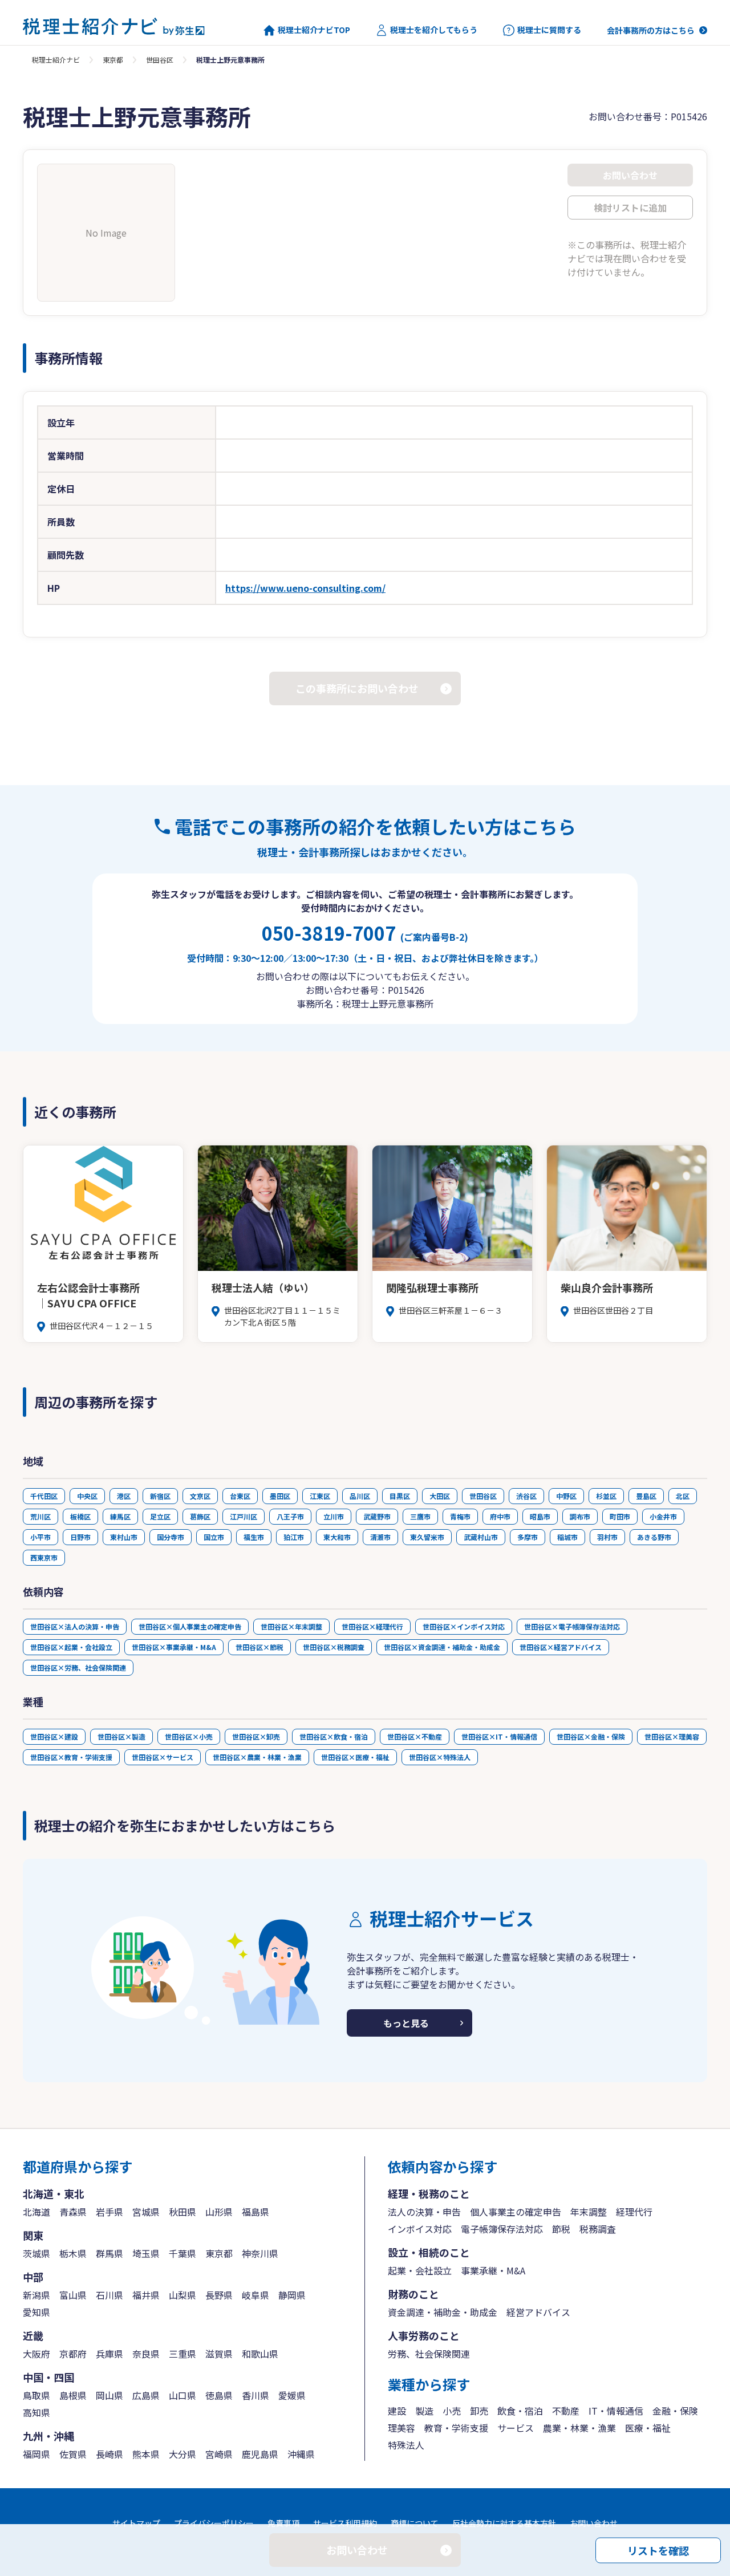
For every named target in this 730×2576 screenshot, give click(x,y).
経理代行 (634, 2212)
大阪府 (36, 2354)
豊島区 (646, 1496)
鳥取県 (36, 2395)
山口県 (182, 2395)
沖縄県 (301, 2454)
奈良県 (146, 2354)
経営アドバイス (538, 2312)
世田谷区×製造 (121, 1736)
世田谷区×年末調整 (291, 1626)
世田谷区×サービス (163, 1757)
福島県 (255, 2212)
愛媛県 (292, 2395)
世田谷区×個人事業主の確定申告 (190, 1626)
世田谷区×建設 (54, 1736)
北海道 (36, 2212)
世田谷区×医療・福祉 (355, 1757)
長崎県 (109, 2454)
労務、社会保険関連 (429, 2354)
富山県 (73, 2295)
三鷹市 (420, 1516)
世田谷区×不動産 (415, 1736)
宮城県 (146, 2212)
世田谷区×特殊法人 (440, 1757)
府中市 (500, 1516)
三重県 (182, 2354)
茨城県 (36, 2253)
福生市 (254, 1537)
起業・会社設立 (420, 2270)
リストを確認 (658, 2550)
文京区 (200, 1496)
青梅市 (460, 1516)
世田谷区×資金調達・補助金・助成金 (442, 1647)
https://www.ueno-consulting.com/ (305, 588)
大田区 (440, 1496)
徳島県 (219, 2395)
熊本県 (146, 2454)
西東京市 (44, 1557)
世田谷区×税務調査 (334, 1647)
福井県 (146, 2295)
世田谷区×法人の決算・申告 (75, 1626)
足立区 (160, 1516)
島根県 (73, 2395)
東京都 (113, 60)
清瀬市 (380, 1537)
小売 (452, 2411)
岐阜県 (255, 2295)
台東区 (240, 1496)
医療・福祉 (648, 2428)
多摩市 (528, 1537)
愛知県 (36, 2312)
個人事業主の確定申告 (516, 2212)
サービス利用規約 (345, 2523)
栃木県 (73, 2253)
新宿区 (160, 1496)
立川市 (334, 1516)
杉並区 (606, 1496)
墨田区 (280, 1496)
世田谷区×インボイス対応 (464, 1626)
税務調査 (598, 2229)
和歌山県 (260, 2354)
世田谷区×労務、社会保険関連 (78, 1667)
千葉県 (182, 2253)
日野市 (80, 1537)
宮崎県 (219, 2454)
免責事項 (283, 2523)
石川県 (109, 2295)
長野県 (219, 2295)
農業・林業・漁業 (579, 2428)
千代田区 (44, 1496)
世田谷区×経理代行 (372, 1626)
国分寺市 (171, 1537)
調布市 (580, 1516)
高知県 (36, 2412)
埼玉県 (146, 2253)
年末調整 (589, 2212)
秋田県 (182, 2212)
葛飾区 (200, 1516)
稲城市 (567, 1537)
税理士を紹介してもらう (434, 30)
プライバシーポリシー (214, 2523)
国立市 (214, 1537)
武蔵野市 (377, 1516)
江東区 (320, 1496)
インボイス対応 (420, 2229)
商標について (415, 2523)
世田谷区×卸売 (256, 1736)
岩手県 (109, 2212)
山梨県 (182, 2295)
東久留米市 (427, 1537)
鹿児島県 (260, 2454)
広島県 (146, 2395)
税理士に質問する (549, 30)
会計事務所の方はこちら (651, 30)
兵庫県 (109, 2354)
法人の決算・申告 (424, 2212)
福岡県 (36, 2454)
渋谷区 (526, 1496)
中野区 (566, 1496)
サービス (516, 2428)
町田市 (620, 1516)
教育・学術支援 (456, 2428)
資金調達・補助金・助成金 (443, 2312)
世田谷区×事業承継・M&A (174, 1647)
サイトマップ (136, 2523)
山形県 (219, 2212)
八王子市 (290, 1516)
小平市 (40, 1537)
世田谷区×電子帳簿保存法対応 (572, 1626)
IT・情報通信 (616, 2411)
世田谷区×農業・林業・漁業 (257, 1757)
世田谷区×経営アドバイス (561, 1647)
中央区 (87, 1496)
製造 (424, 2411)
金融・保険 (675, 2411)
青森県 (73, 2212)
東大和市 (337, 1537)
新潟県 (36, 2295)
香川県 (255, 2395)
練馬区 (120, 1516)
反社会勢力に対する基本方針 (504, 2523)
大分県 (182, 2454)
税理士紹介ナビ (56, 60)
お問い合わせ (594, 2523)
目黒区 (400, 1496)
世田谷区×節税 (259, 1647)
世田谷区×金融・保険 (591, 1736)
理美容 (401, 2428)
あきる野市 (654, 1537)
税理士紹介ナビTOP (314, 30)
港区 (124, 1496)
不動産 (566, 2411)
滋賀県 (219, 2354)
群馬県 (109, 2253)
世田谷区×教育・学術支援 (71, 1757)
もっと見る (406, 2023)
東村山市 (124, 1537)
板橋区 (80, 1516)
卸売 (479, 2411)
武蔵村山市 (481, 1537)
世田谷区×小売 (189, 1736)
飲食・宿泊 (520, 2411)
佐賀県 (73, 2454)
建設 (397, 2411)
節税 (561, 2229)
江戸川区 (244, 1516)
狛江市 (294, 1537)
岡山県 (109, 2395)
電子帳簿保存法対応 (502, 2229)
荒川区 (40, 1516)
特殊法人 (406, 2445)
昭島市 (540, 1516)
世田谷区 (160, 60)
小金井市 (663, 1516)
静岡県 (292, 2295)
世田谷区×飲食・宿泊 (334, 1736)
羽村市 (607, 1537)
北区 (683, 1496)
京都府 (73, 2354)
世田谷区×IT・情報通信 (499, 1736)
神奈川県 (260, 2253)
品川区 (360, 1496)
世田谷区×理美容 (672, 1736)
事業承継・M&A (493, 2270)
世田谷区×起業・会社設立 (71, 1647)
